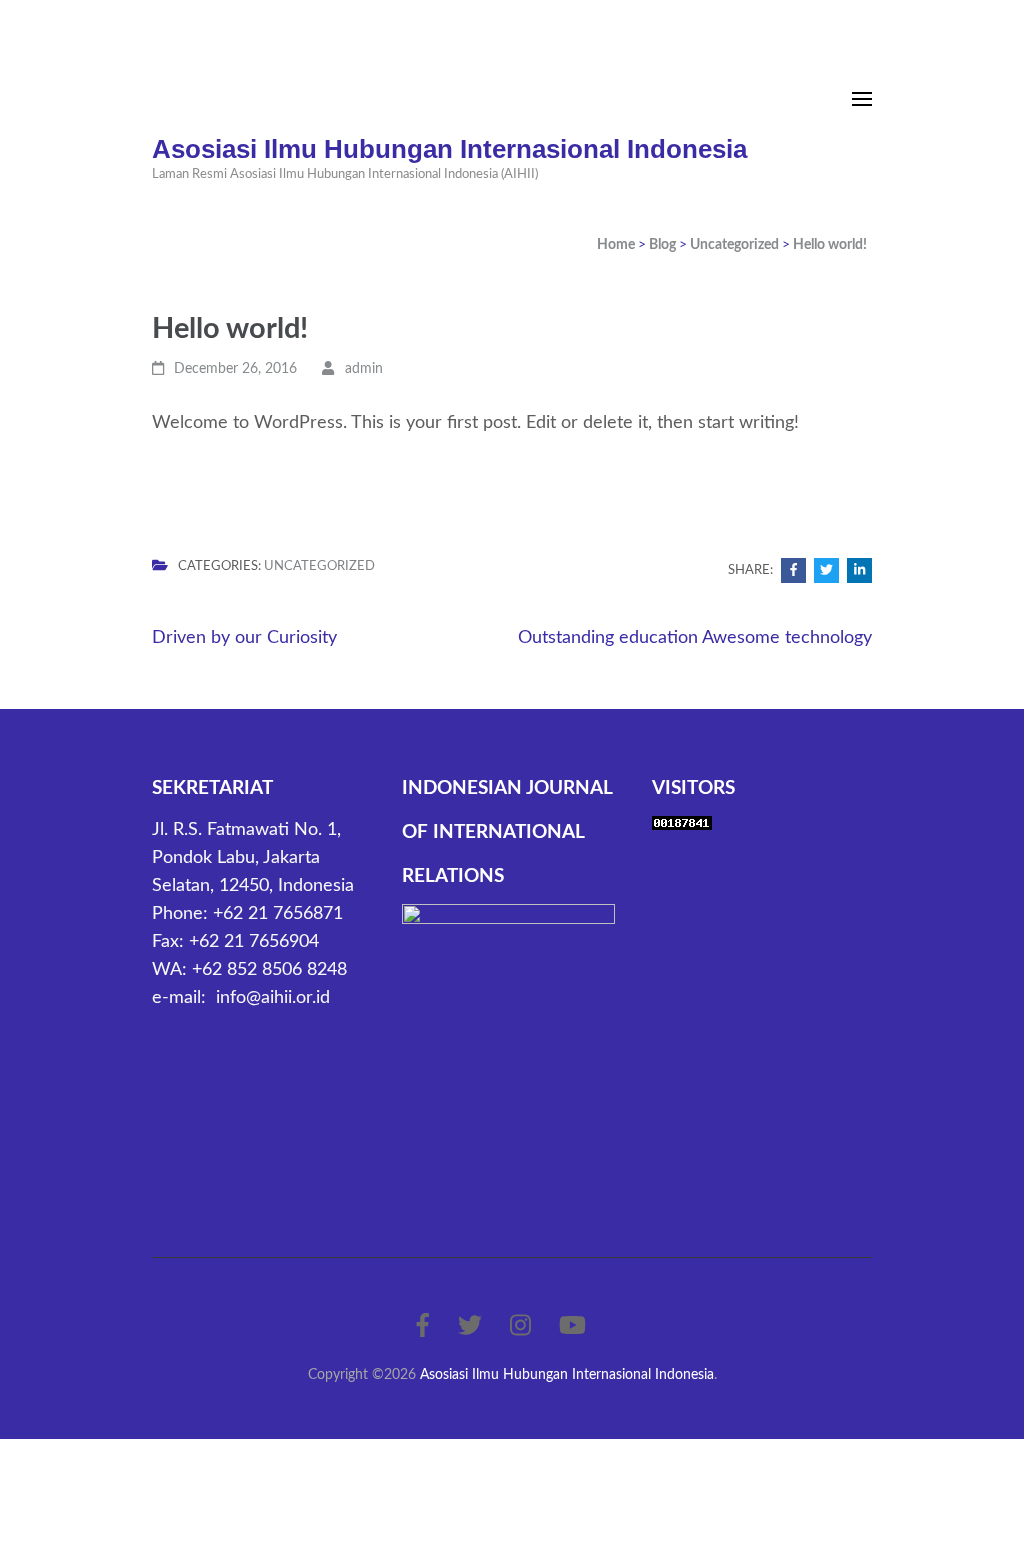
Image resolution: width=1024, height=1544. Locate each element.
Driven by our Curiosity (244, 638)
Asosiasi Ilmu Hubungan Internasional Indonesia (449, 149)
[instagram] (520, 1327)
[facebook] (423, 1327)
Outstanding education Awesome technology (695, 638)
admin (364, 369)
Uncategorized (319, 566)
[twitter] (470, 1327)
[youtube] (572, 1327)
